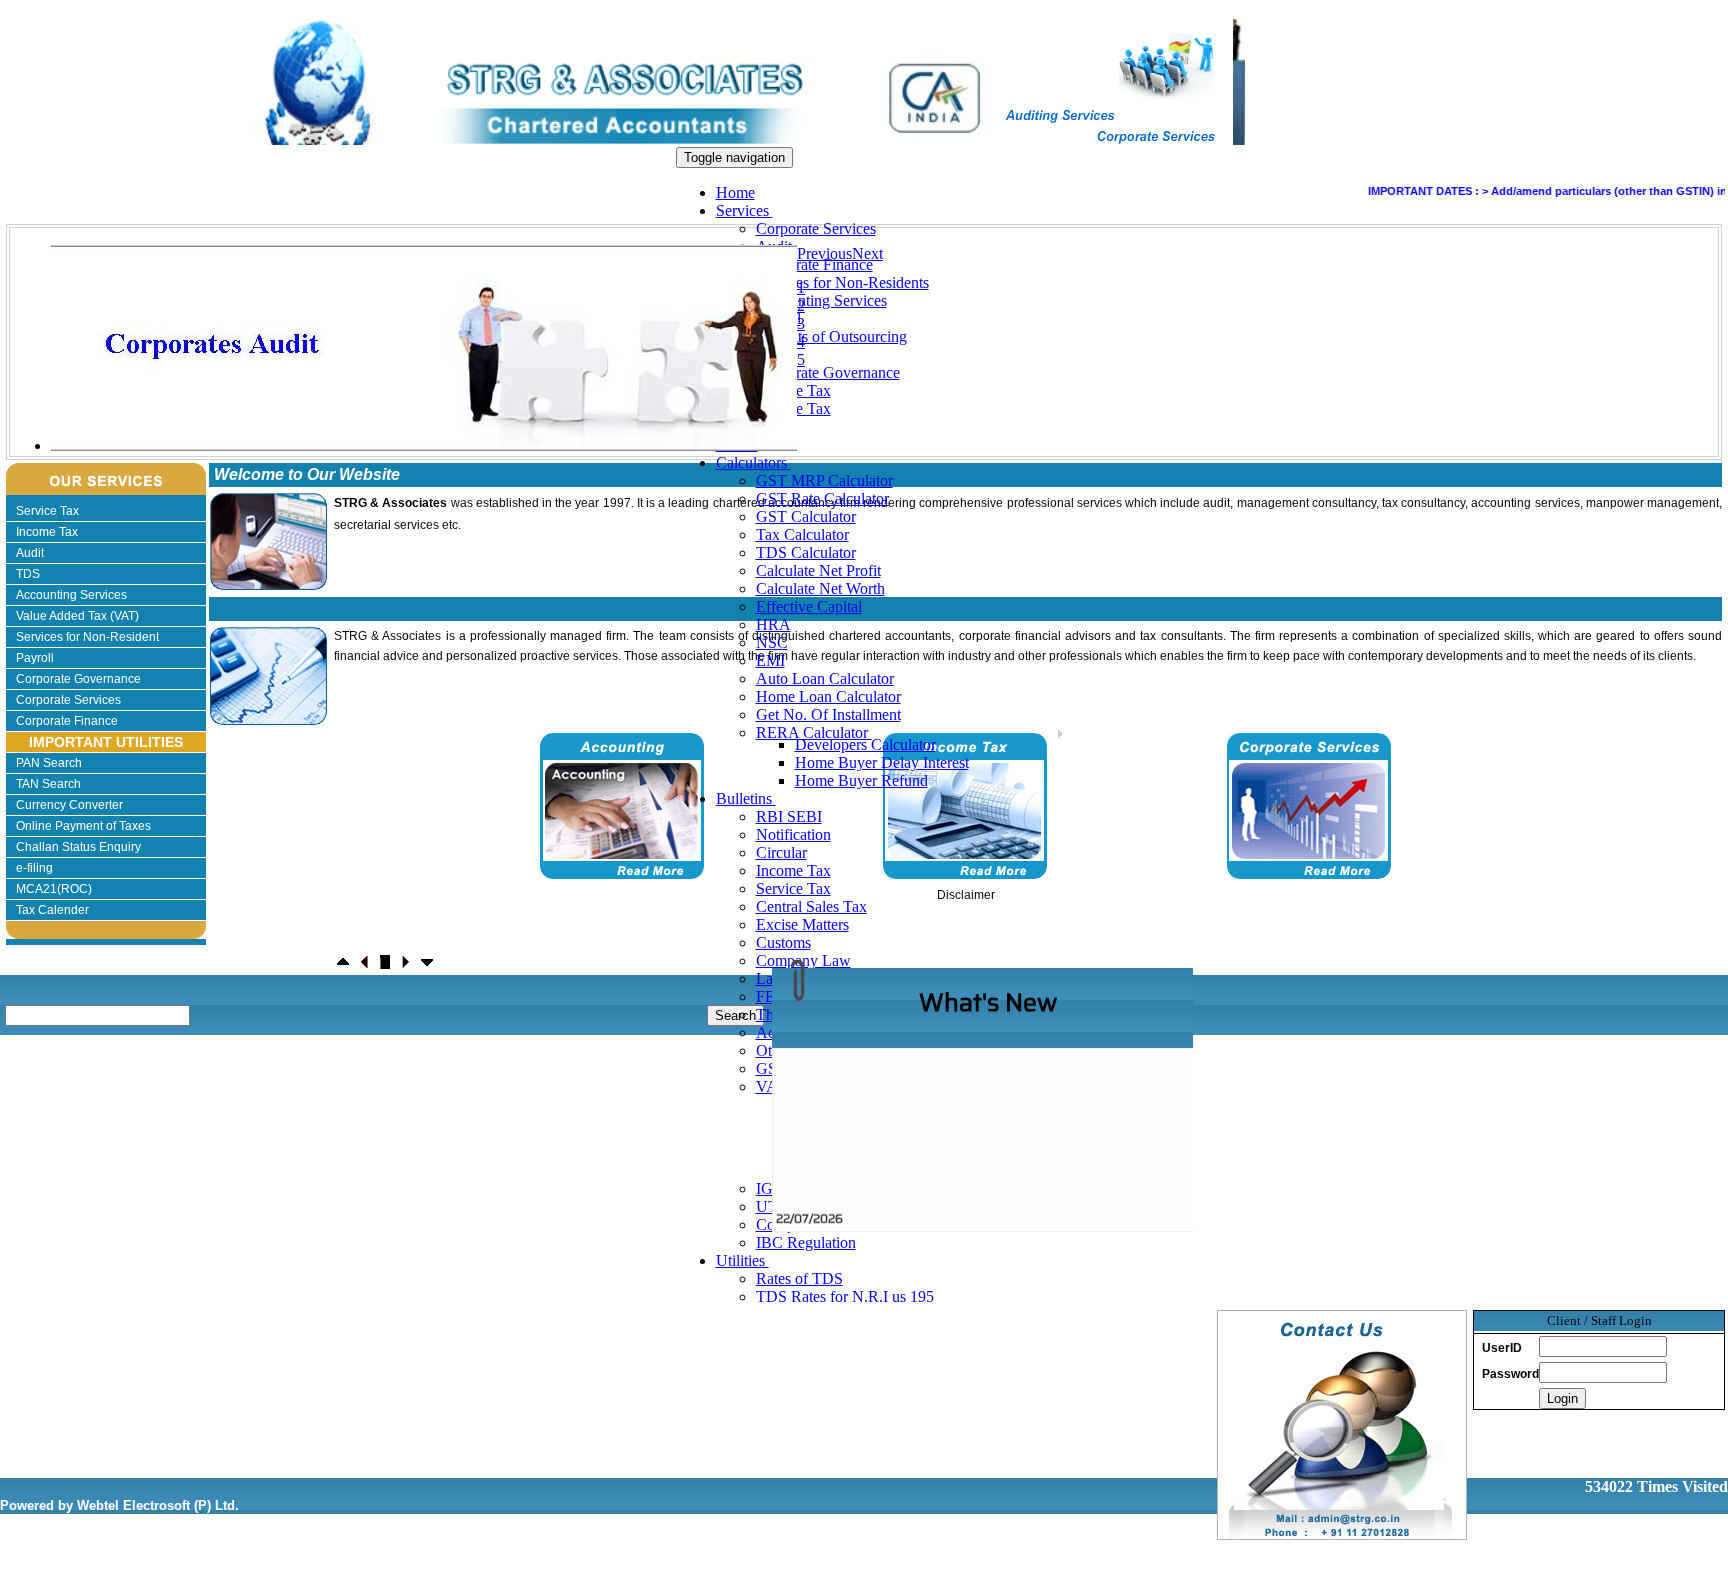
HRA (773, 624)
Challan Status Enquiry (78, 847)
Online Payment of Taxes (83, 826)
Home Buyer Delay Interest (882, 762)
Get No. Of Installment (828, 714)
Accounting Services (821, 300)
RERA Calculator (814, 732)
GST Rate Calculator (822, 498)
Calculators (753, 462)
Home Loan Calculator (828, 696)
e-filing (34, 868)
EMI (770, 660)
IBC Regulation (806, 1242)
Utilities (742, 1260)
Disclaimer (966, 895)
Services (744, 210)
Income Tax (793, 870)
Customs (783, 942)
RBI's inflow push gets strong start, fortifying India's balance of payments (992, 1222)
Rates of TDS (799, 1278)
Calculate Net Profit (818, 570)
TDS (28, 574)
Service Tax (793, 888)
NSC (772, 642)
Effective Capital (809, 606)
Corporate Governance (828, 372)
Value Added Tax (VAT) (77, 616)
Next (867, 253)
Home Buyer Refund (861, 780)
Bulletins (746, 798)
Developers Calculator (865, 744)
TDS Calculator (806, 552)
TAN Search (48, 784)
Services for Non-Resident (87, 637)
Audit (30, 553)
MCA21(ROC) (54, 889)
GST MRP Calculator (824, 480)
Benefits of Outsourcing (831, 336)
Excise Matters (802, 924)
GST (771, 1068)
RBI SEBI (789, 816)
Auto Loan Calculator (825, 678)
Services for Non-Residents (842, 282)
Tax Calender (52, 910)
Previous (824, 253)
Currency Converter (69, 805)
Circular (781, 852)
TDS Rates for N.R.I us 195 (845, 1296)
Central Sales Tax (811, 906)
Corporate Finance (814, 264)
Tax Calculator (802, 534)
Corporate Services (816, 228)
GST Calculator (806, 516)
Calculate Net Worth (820, 588)
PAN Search (49, 763)
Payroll (35, 658)
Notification (793, 834)
